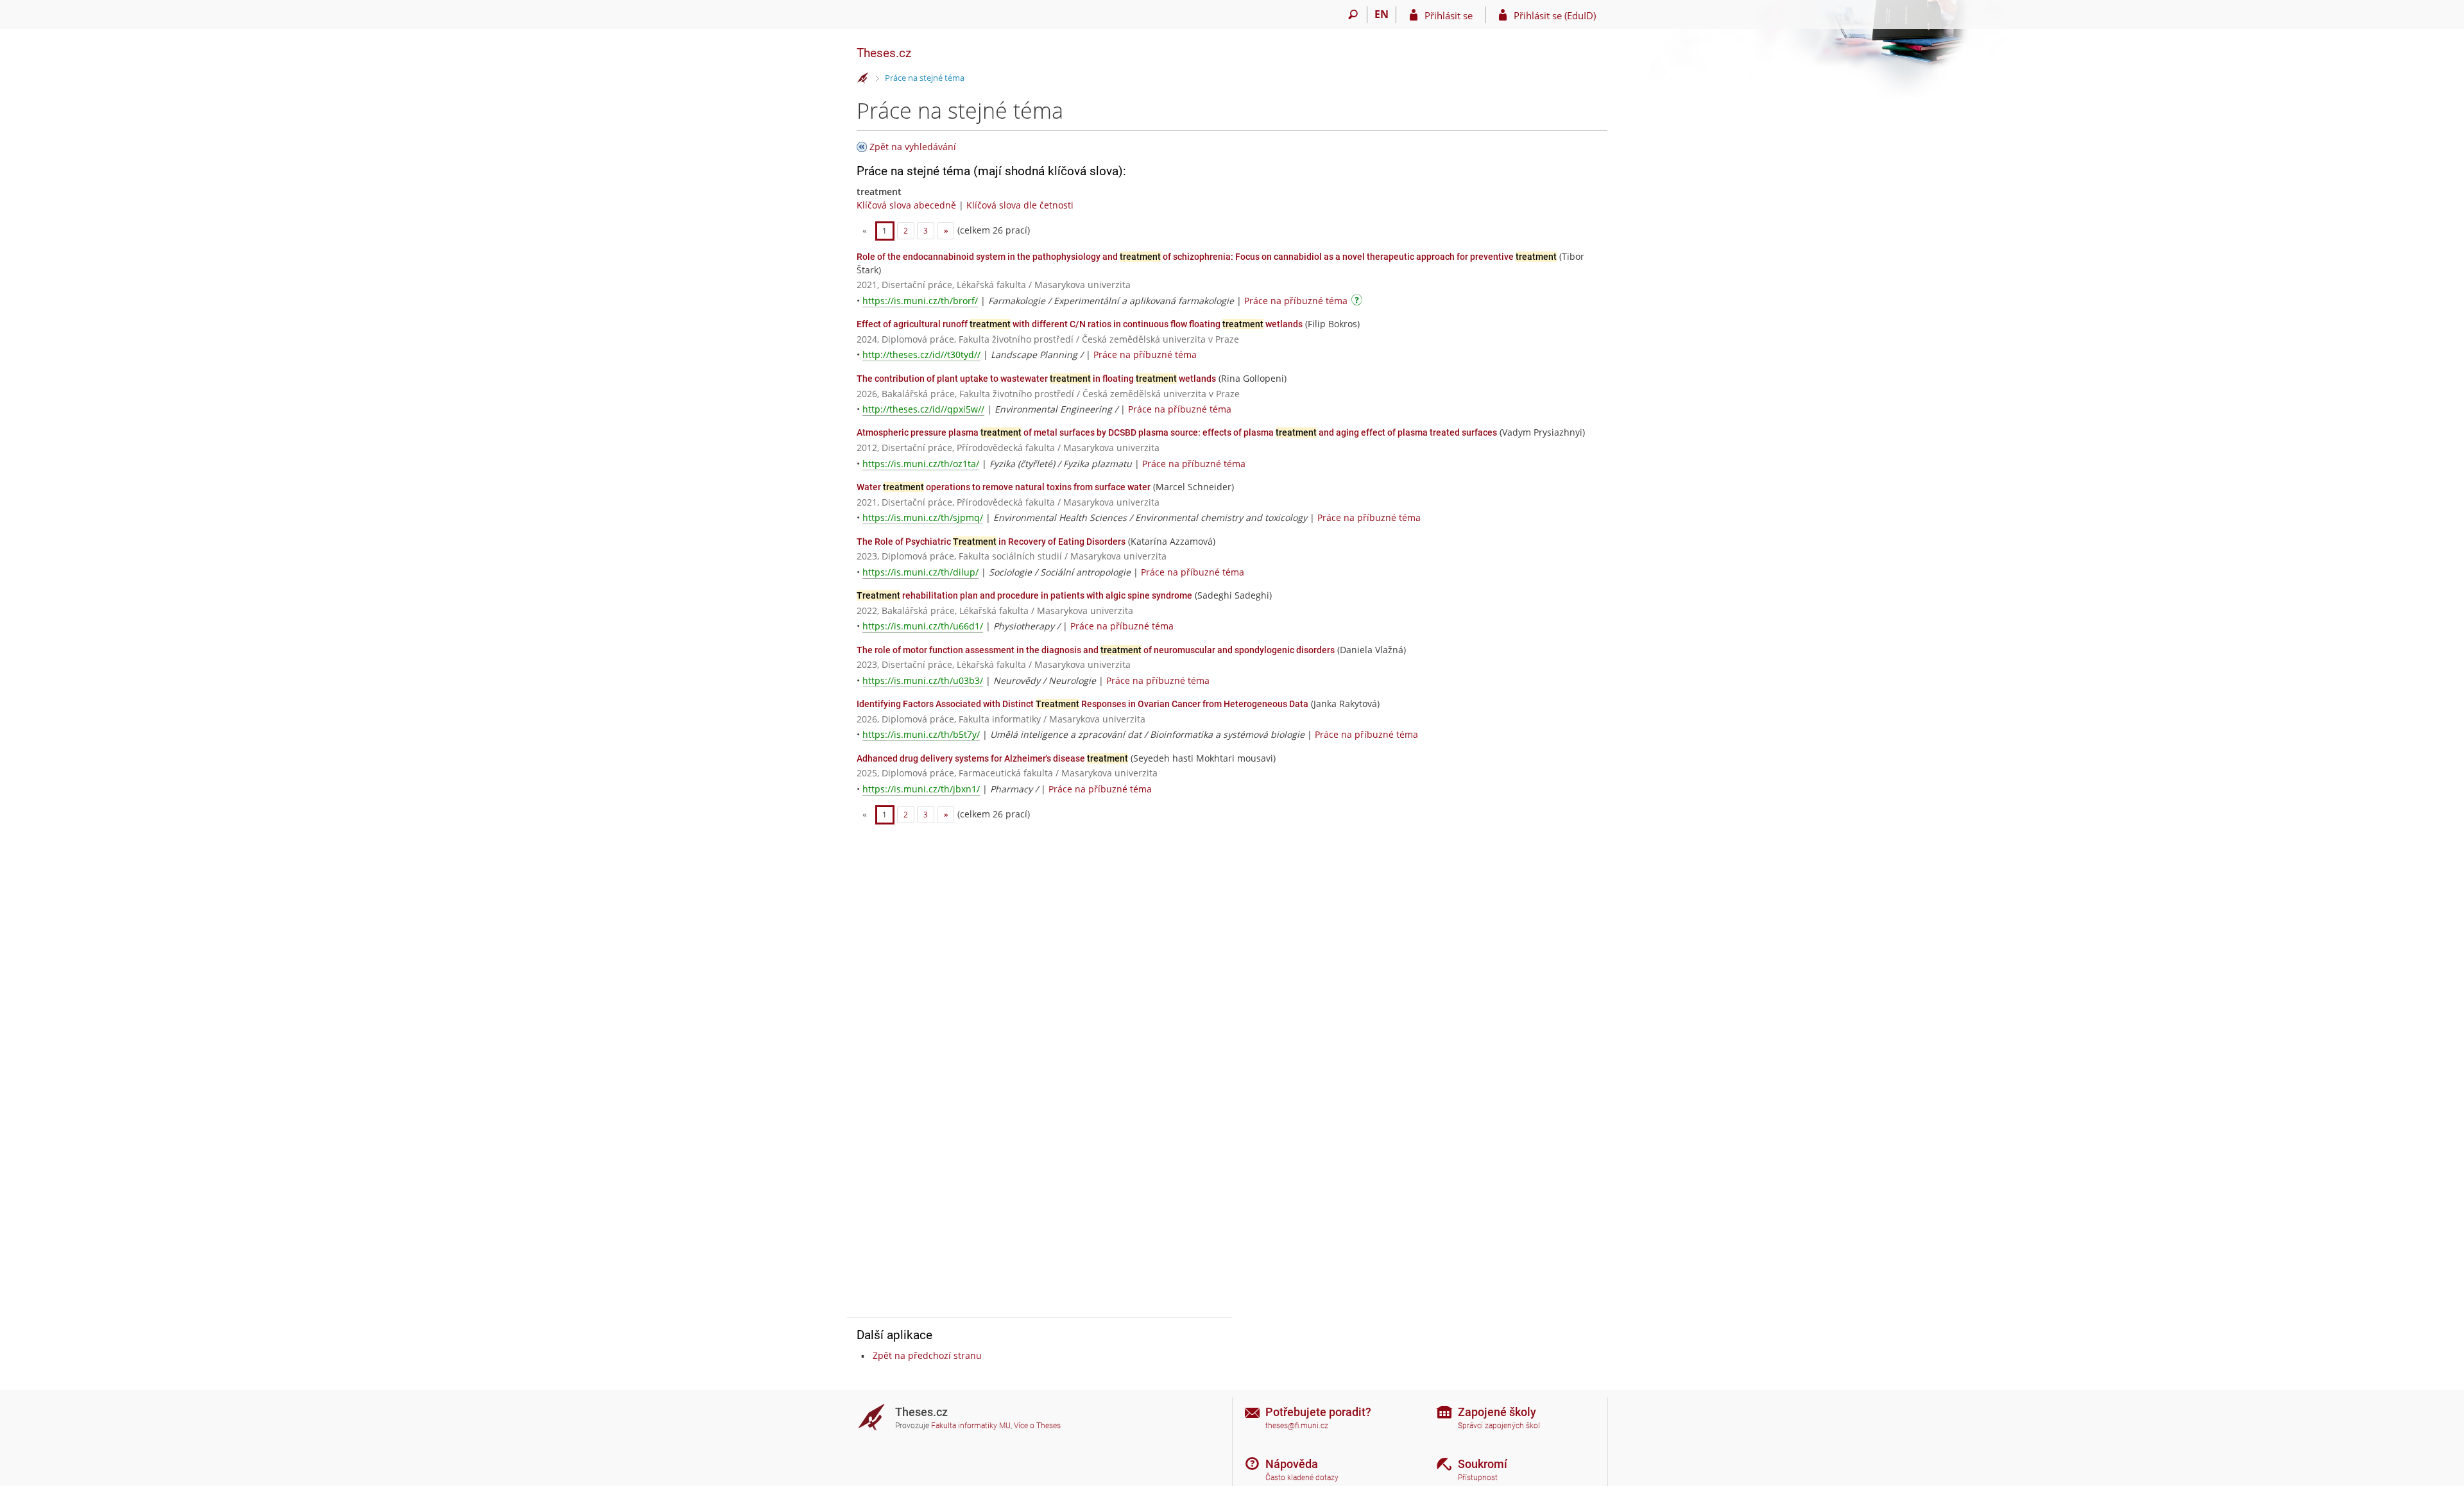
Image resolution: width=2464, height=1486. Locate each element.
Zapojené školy (1497, 1412)
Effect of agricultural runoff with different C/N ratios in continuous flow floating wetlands (1080, 324)
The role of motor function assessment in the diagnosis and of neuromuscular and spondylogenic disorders (1096, 650)
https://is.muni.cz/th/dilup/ (920, 572)
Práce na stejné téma (925, 78)
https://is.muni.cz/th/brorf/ (920, 301)
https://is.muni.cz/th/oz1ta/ (921, 464)
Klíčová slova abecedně (906, 205)
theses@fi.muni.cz (1297, 1426)
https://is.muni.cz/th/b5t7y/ (921, 734)
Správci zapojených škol (1499, 1426)
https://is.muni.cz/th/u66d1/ (923, 626)
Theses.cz (884, 53)
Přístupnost (1478, 1478)
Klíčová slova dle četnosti (1020, 205)
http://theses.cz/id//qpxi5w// (923, 409)
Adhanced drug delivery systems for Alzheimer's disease (992, 758)
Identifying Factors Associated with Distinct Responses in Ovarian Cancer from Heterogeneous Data (1082, 704)
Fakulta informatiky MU (971, 1426)
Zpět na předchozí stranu (927, 1355)
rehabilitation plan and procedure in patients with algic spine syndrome (1024, 595)
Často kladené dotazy (1302, 1478)
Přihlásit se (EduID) (1555, 15)
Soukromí (1483, 1464)
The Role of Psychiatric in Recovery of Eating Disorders (991, 542)
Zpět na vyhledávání (913, 147)
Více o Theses (1037, 1426)
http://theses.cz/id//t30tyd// (921, 354)
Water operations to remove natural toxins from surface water (1004, 487)
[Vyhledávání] (1353, 15)
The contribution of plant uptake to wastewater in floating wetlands (1036, 379)
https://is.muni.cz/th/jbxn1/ (921, 789)
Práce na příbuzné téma (1296, 301)
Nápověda (1292, 1464)
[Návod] (1358, 302)
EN (1382, 14)
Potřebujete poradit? (1318, 1412)
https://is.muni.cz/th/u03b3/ (923, 680)
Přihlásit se (1449, 15)
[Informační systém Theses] (863, 78)
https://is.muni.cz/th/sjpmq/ (923, 517)
